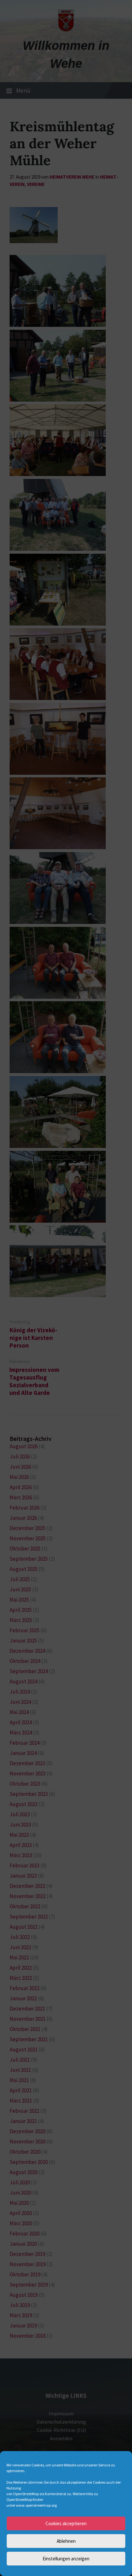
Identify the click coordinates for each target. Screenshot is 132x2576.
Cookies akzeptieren (66, 2523)
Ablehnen (66, 2541)
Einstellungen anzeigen (66, 2559)
